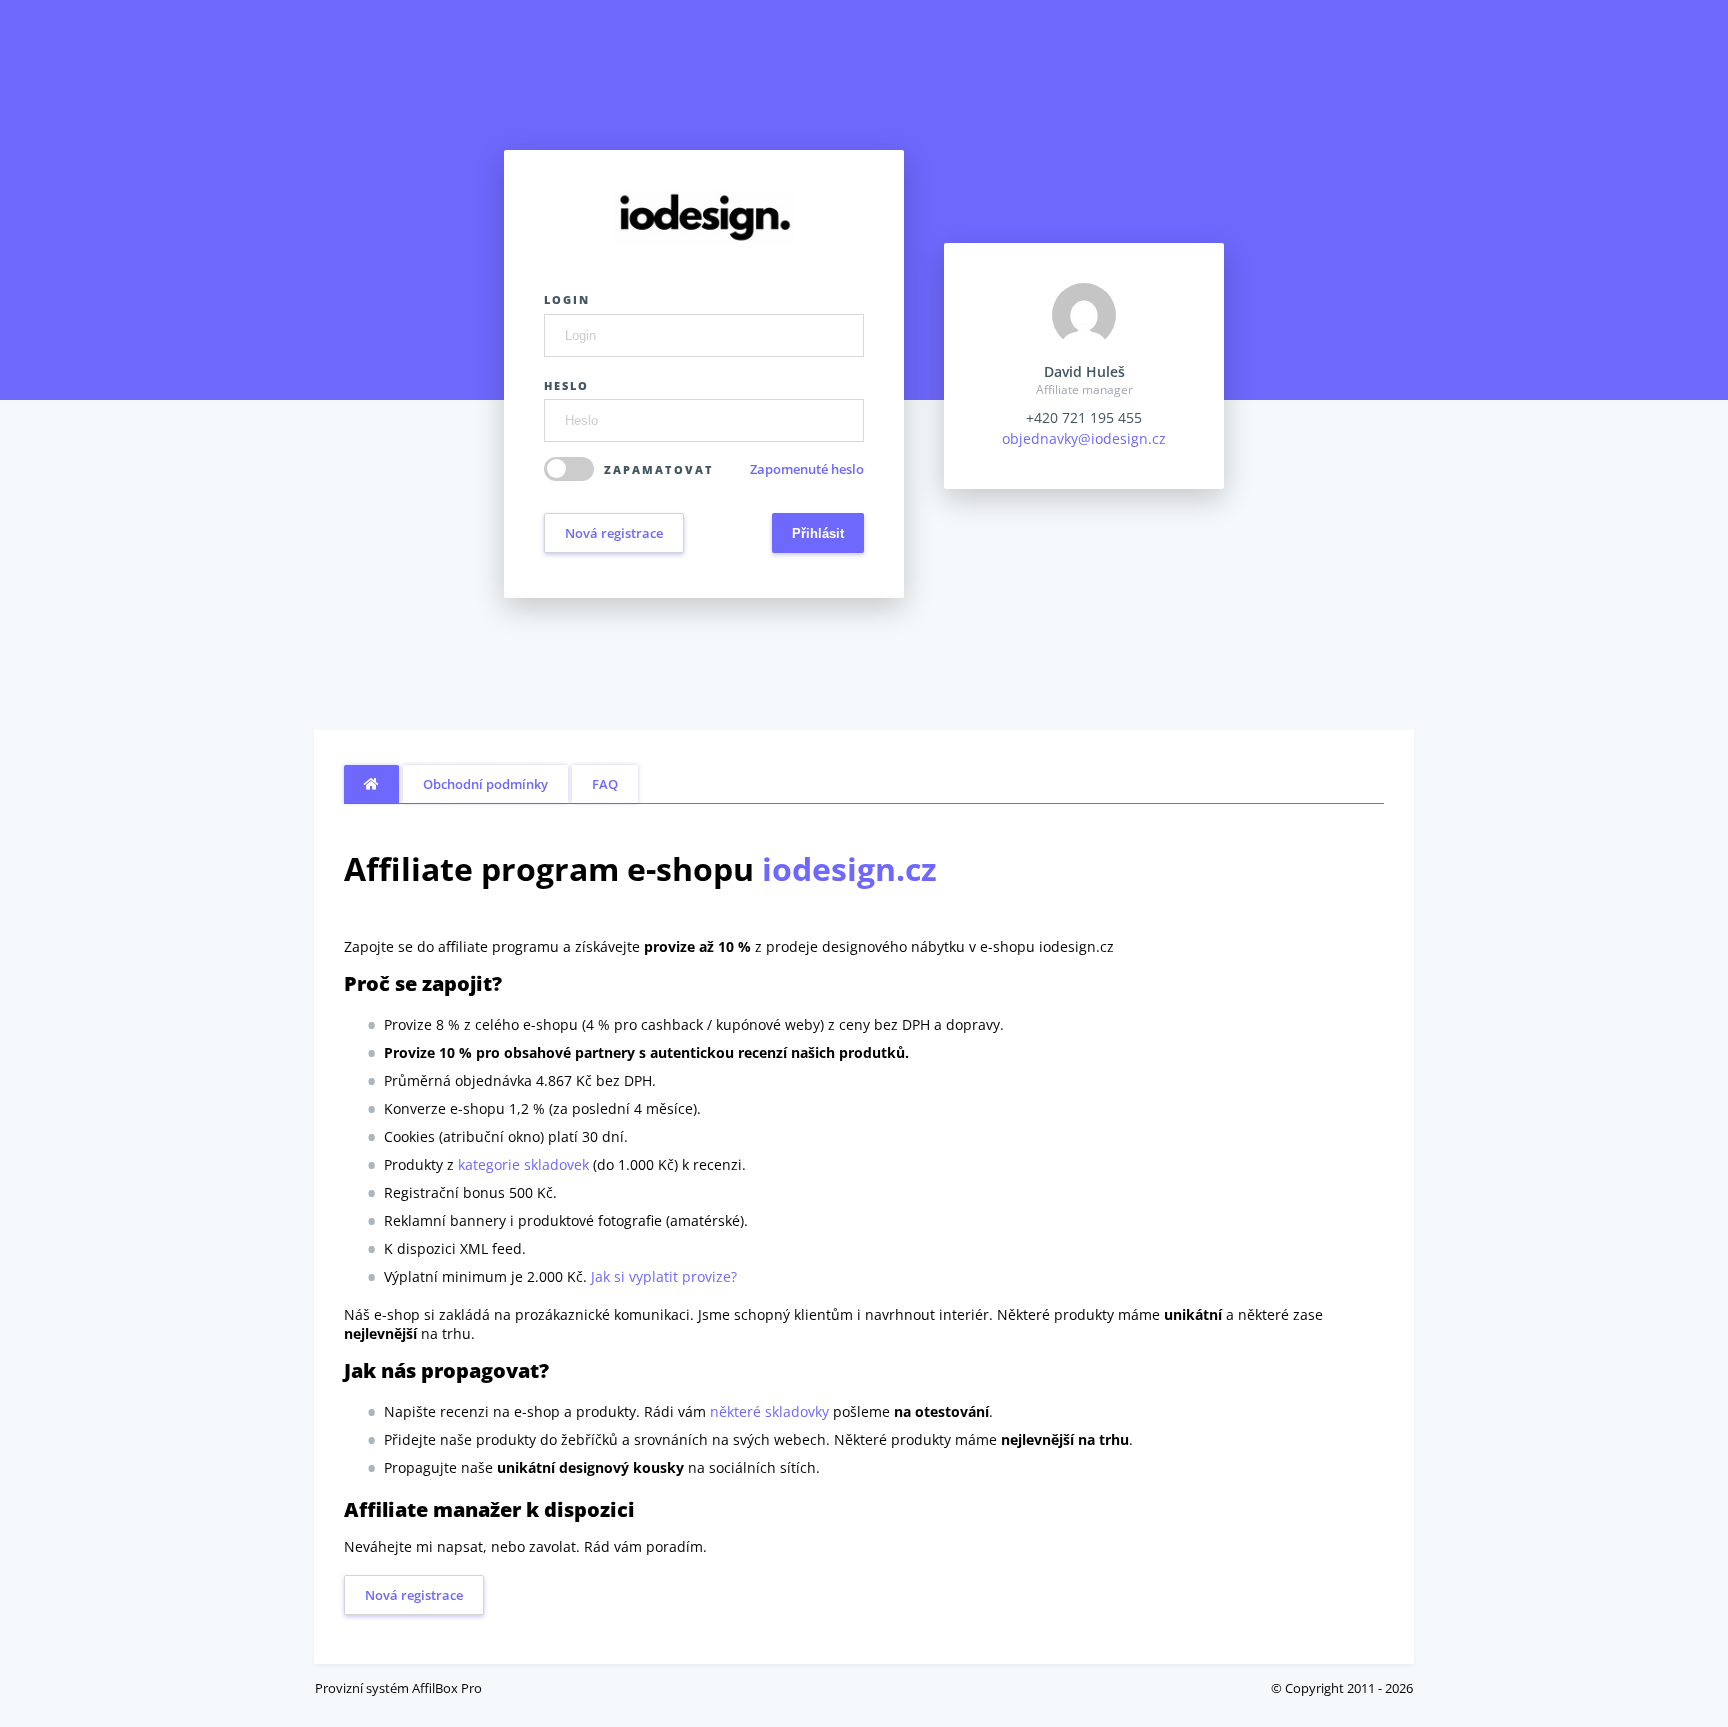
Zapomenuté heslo (807, 469)
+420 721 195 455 (1084, 417)
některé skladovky (769, 1411)
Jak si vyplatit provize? (664, 1276)
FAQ (605, 784)
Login (567, 299)
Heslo (566, 385)
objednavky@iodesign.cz (1084, 438)
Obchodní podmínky (485, 784)
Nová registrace (614, 533)
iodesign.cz (849, 868)
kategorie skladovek (523, 1164)
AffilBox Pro (447, 1688)
